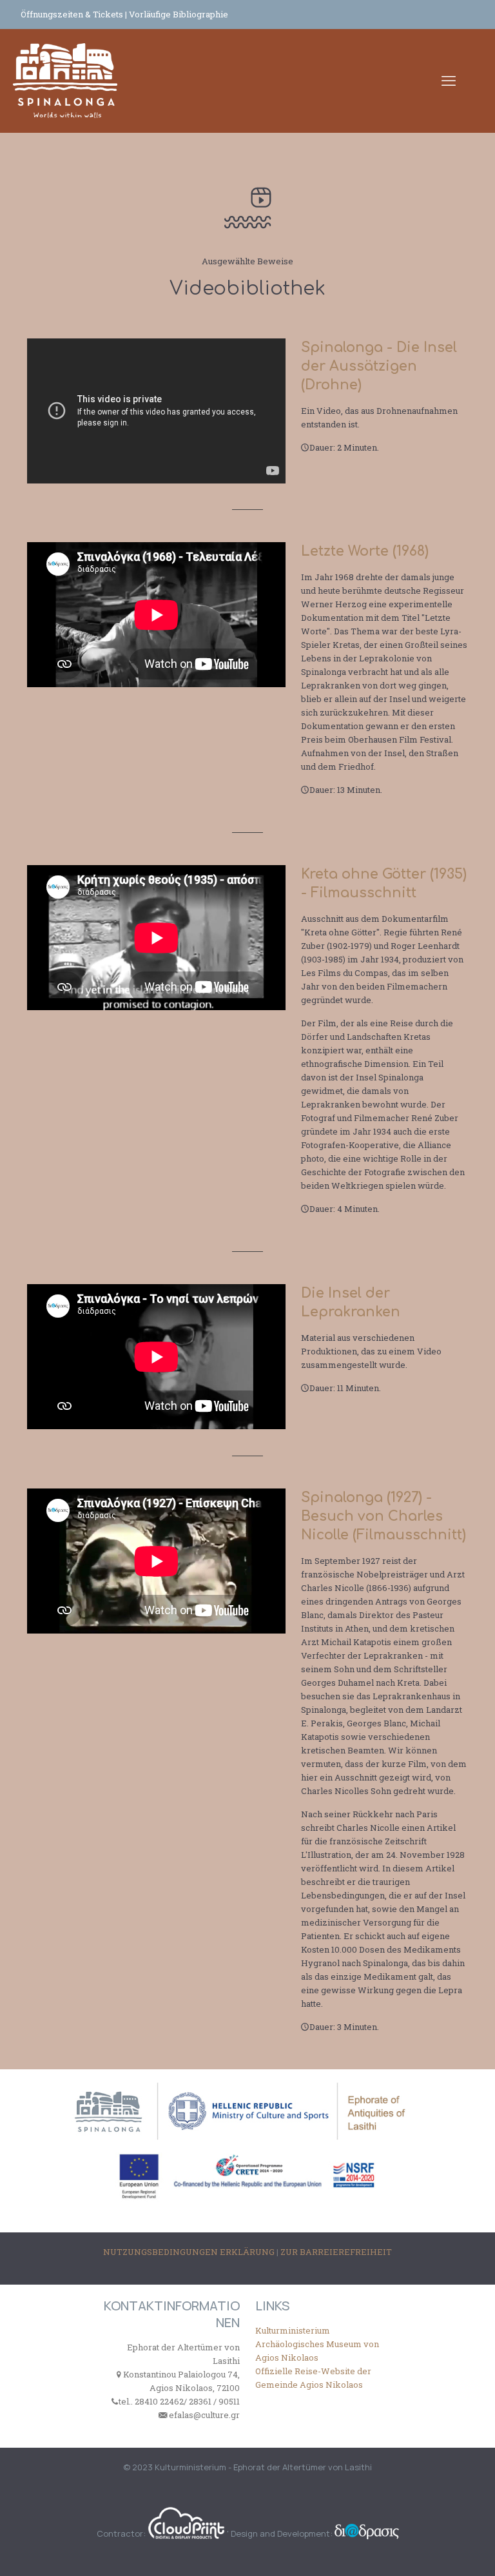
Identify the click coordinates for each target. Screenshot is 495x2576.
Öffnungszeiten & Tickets (73, 14)
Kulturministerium (293, 2330)
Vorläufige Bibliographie (179, 14)
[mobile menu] (449, 81)
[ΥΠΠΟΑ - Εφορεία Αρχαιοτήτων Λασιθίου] (65, 81)
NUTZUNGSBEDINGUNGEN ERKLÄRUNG (190, 2252)
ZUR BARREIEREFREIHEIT (336, 2252)
